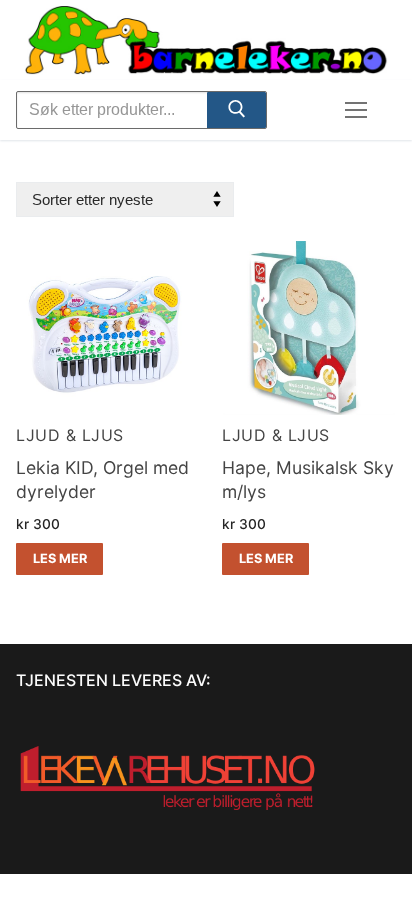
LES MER (60, 558)
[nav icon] (356, 110)
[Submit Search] (236, 113)
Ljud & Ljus (70, 435)
